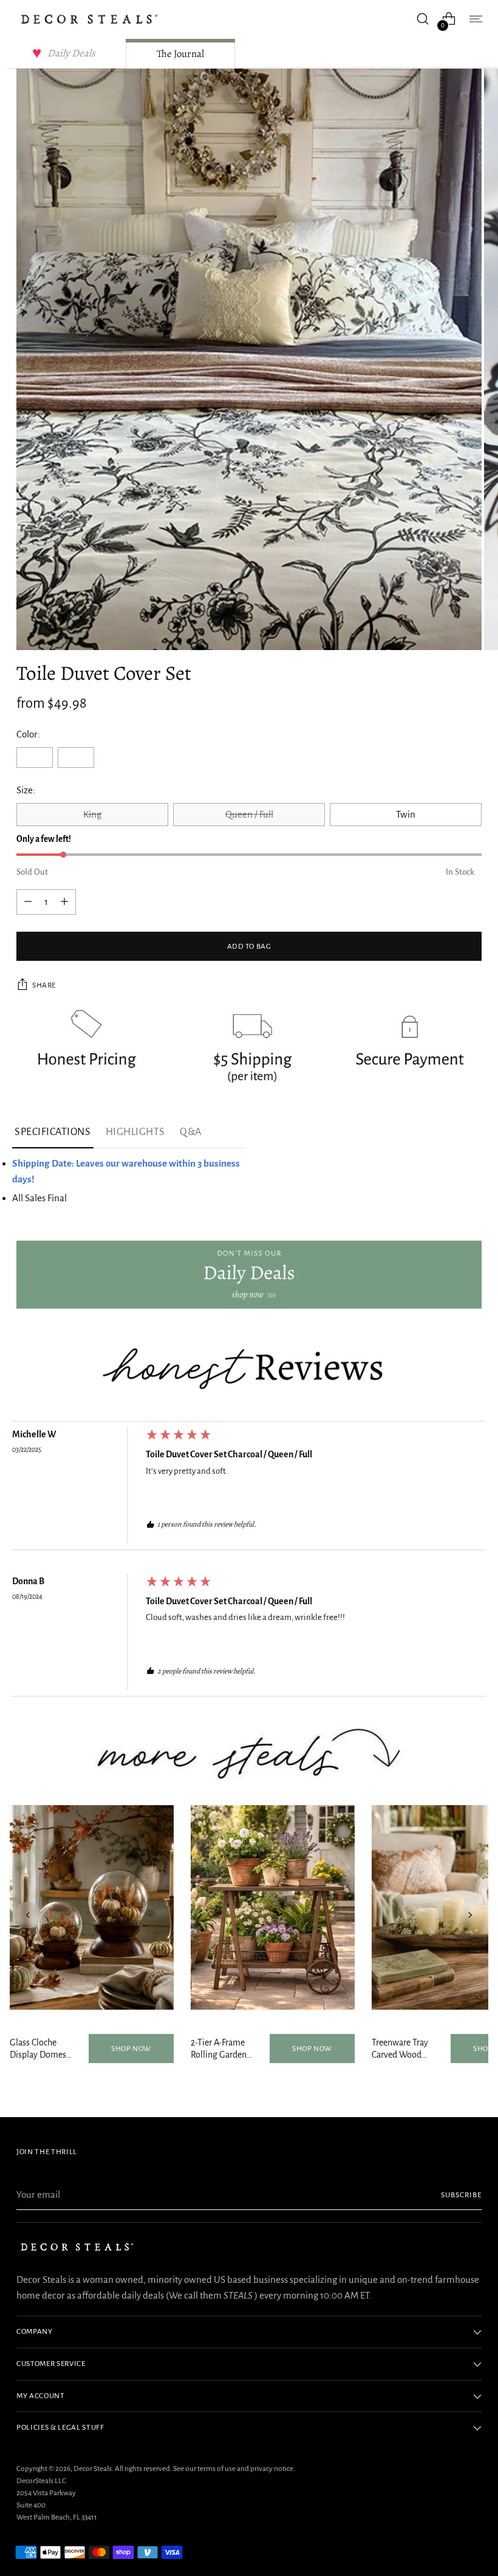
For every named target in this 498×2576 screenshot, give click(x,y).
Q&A (191, 1132)
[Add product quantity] (28, 902)
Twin (406, 814)
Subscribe (461, 2195)
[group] (249, 1489)
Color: (28, 734)
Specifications (53, 1132)
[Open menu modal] (475, 19)
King (92, 814)
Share (44, 985)
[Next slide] (470, 1915)
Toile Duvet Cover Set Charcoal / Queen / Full (229, 1454)
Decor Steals (93, 2469)
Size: (26, 790)
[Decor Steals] (89, 19)
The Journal (180, 54)
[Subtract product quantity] (64, 902)
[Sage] (35, 758)
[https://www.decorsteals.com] (249, 1275)
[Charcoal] (76, 758)
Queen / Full (249, 814)
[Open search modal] (423, 19)
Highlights (135, 1132)
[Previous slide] (28, 1915)
